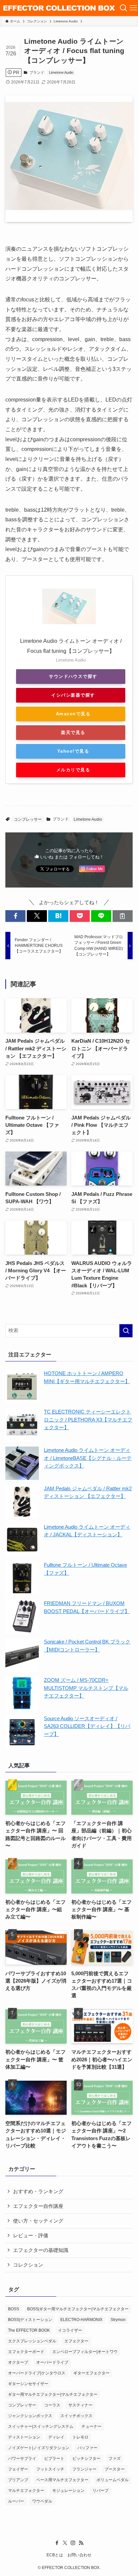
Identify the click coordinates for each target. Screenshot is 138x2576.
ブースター (115, 2469)
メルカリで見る (73, 770)
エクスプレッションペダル (32, 2341)
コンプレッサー (28, 819)
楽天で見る (73, 732)
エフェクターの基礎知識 (41, 2250)
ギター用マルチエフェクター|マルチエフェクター (53, 2394)
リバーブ (100, 2491)
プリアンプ (18, 2480)
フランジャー (84, 2469)
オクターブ (18, 2362)
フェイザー (18, 2469)
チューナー (91, 2426)
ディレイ (56, 2437)
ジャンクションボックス (30, 2416)
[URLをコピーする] (123, 916)
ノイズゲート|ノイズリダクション (39, 2448)
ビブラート (54, 2459)
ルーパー (16, 2501)
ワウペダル (42, 2501)
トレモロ (80, 2437)
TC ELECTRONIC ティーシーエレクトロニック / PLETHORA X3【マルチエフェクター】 (88, 1420)
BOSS (14, 2309)
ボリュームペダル (113, 2480)
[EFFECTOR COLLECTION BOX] (59, 8)
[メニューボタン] (133, 8)
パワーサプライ (22, 2459)
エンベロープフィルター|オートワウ (85, 2352)
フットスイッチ (50, 2469)
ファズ (115, 2459)
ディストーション (24, 2437)
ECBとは (55, 2555)
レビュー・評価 (31, 2236)
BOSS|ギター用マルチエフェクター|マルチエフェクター (78, 2309)
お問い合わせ (79, 2555)
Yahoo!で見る (73, 751)
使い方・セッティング (38, 2221)
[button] (15, 916)
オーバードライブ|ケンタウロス (37, 2373)
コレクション (28, 2265)
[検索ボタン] (123, 8)
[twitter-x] (65, 2543)
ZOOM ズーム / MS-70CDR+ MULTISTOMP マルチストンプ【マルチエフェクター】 (86, 1688)
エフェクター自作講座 (38, 2206)
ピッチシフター (86, 2459)
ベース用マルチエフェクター (62, 2480)
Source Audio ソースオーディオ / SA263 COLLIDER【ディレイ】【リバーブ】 (87, 1726)
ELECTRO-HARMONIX (81, 2320)
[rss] (81, 2543)
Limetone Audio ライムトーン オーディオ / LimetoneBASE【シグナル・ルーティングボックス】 (88, 1458)
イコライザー (70, 2330)
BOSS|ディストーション (30, 2320)
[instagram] (73, 2543)
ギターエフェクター (91, 2373)
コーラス (52, 2405)
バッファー (87, 2448)
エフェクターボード (26, 2352)
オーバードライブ (52, 2362)
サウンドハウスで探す (73, 676)
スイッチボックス (76, 2416)
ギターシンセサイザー (28, 2384)
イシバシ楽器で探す (73, 695)
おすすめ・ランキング (38, 2192)
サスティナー (80, 2405)
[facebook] (57, 2543)
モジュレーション (68, 2491)
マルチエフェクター (26, 2491)
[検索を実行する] (126, 1331)
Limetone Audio (61, 72)
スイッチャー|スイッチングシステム (41, 2426)
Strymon (118, 2320)
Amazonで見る (73, 714)
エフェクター (76, 2341)
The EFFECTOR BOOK (29, 2330)
